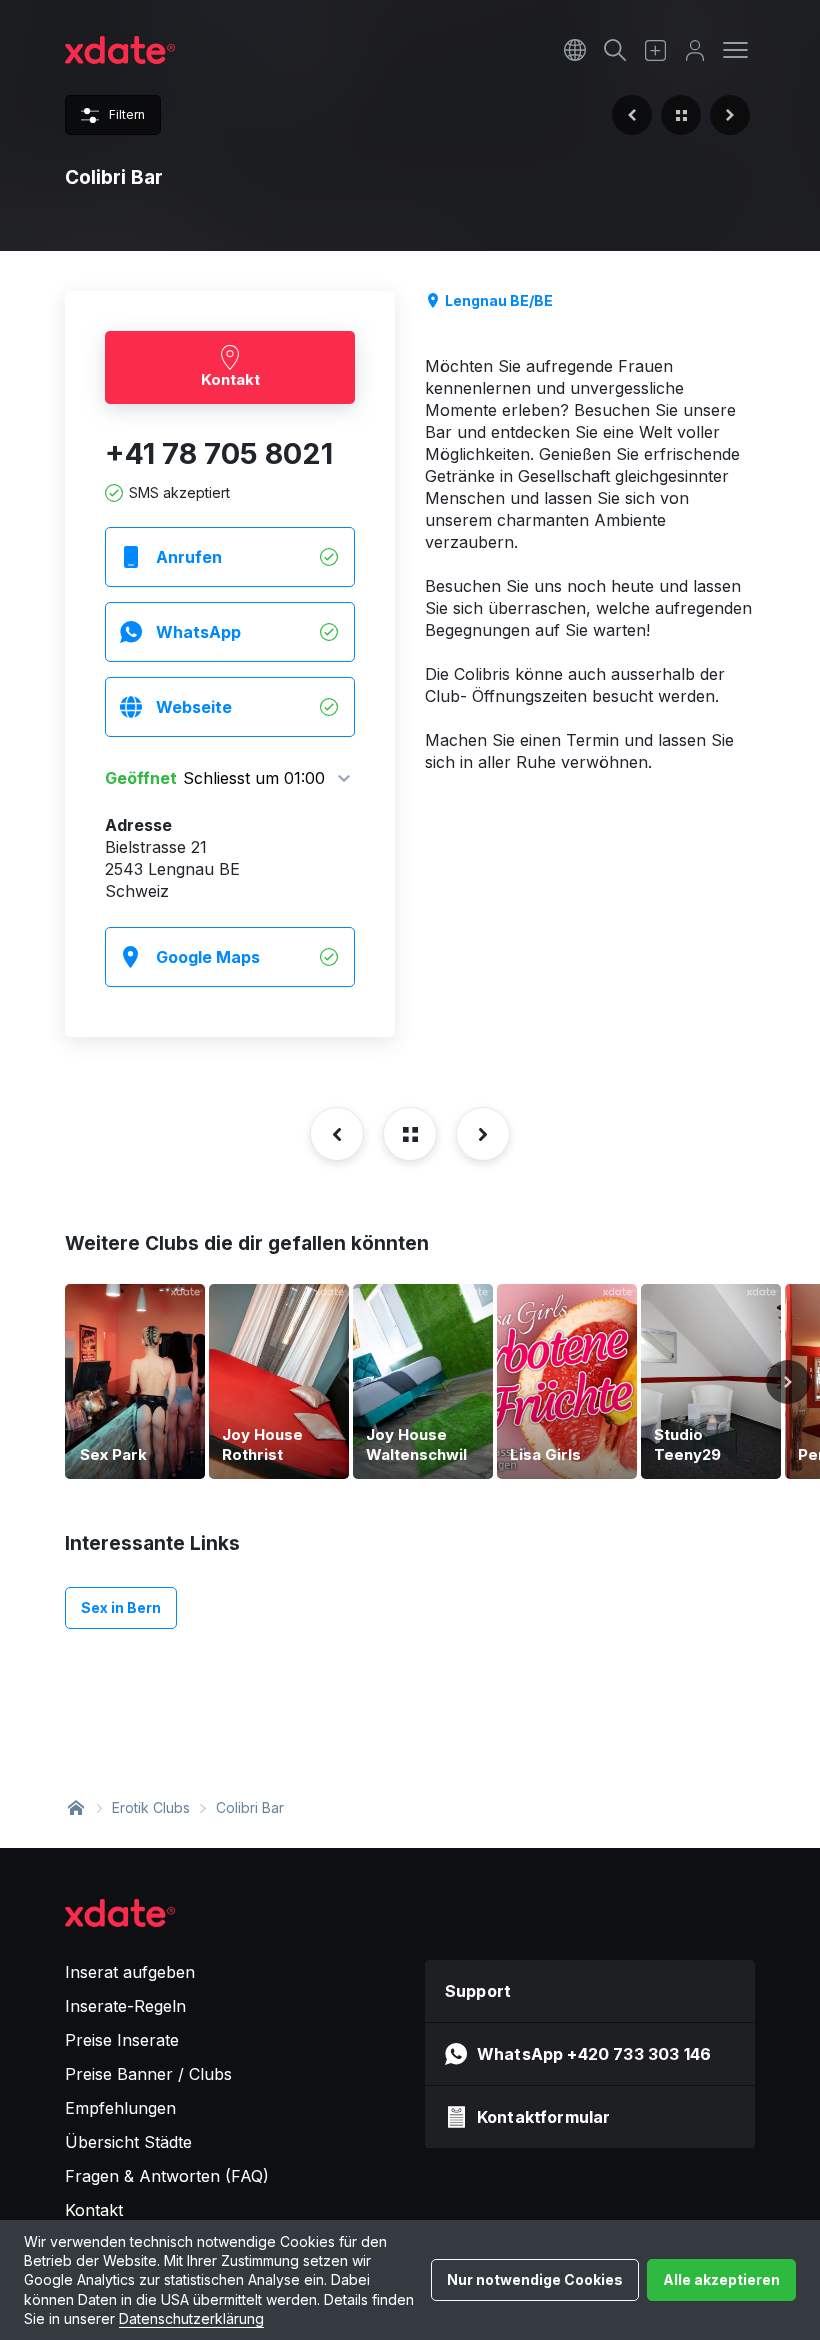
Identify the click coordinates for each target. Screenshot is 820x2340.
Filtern (127, 114)
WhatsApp (198, 632)
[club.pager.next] (730, 115)
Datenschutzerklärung (191, 2318)
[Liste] (681, 115)
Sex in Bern (121, 1607)
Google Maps (208, 957)
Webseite (194, 707)
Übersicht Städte (128, 2142)
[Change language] (575, 50)
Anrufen (189, 557)
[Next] (788, 1382)
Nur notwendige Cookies (535, 2279)
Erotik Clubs (151, 1807)
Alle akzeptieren (721, 2279)
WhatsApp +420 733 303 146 (594, 2054)
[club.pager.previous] (632, 115)
